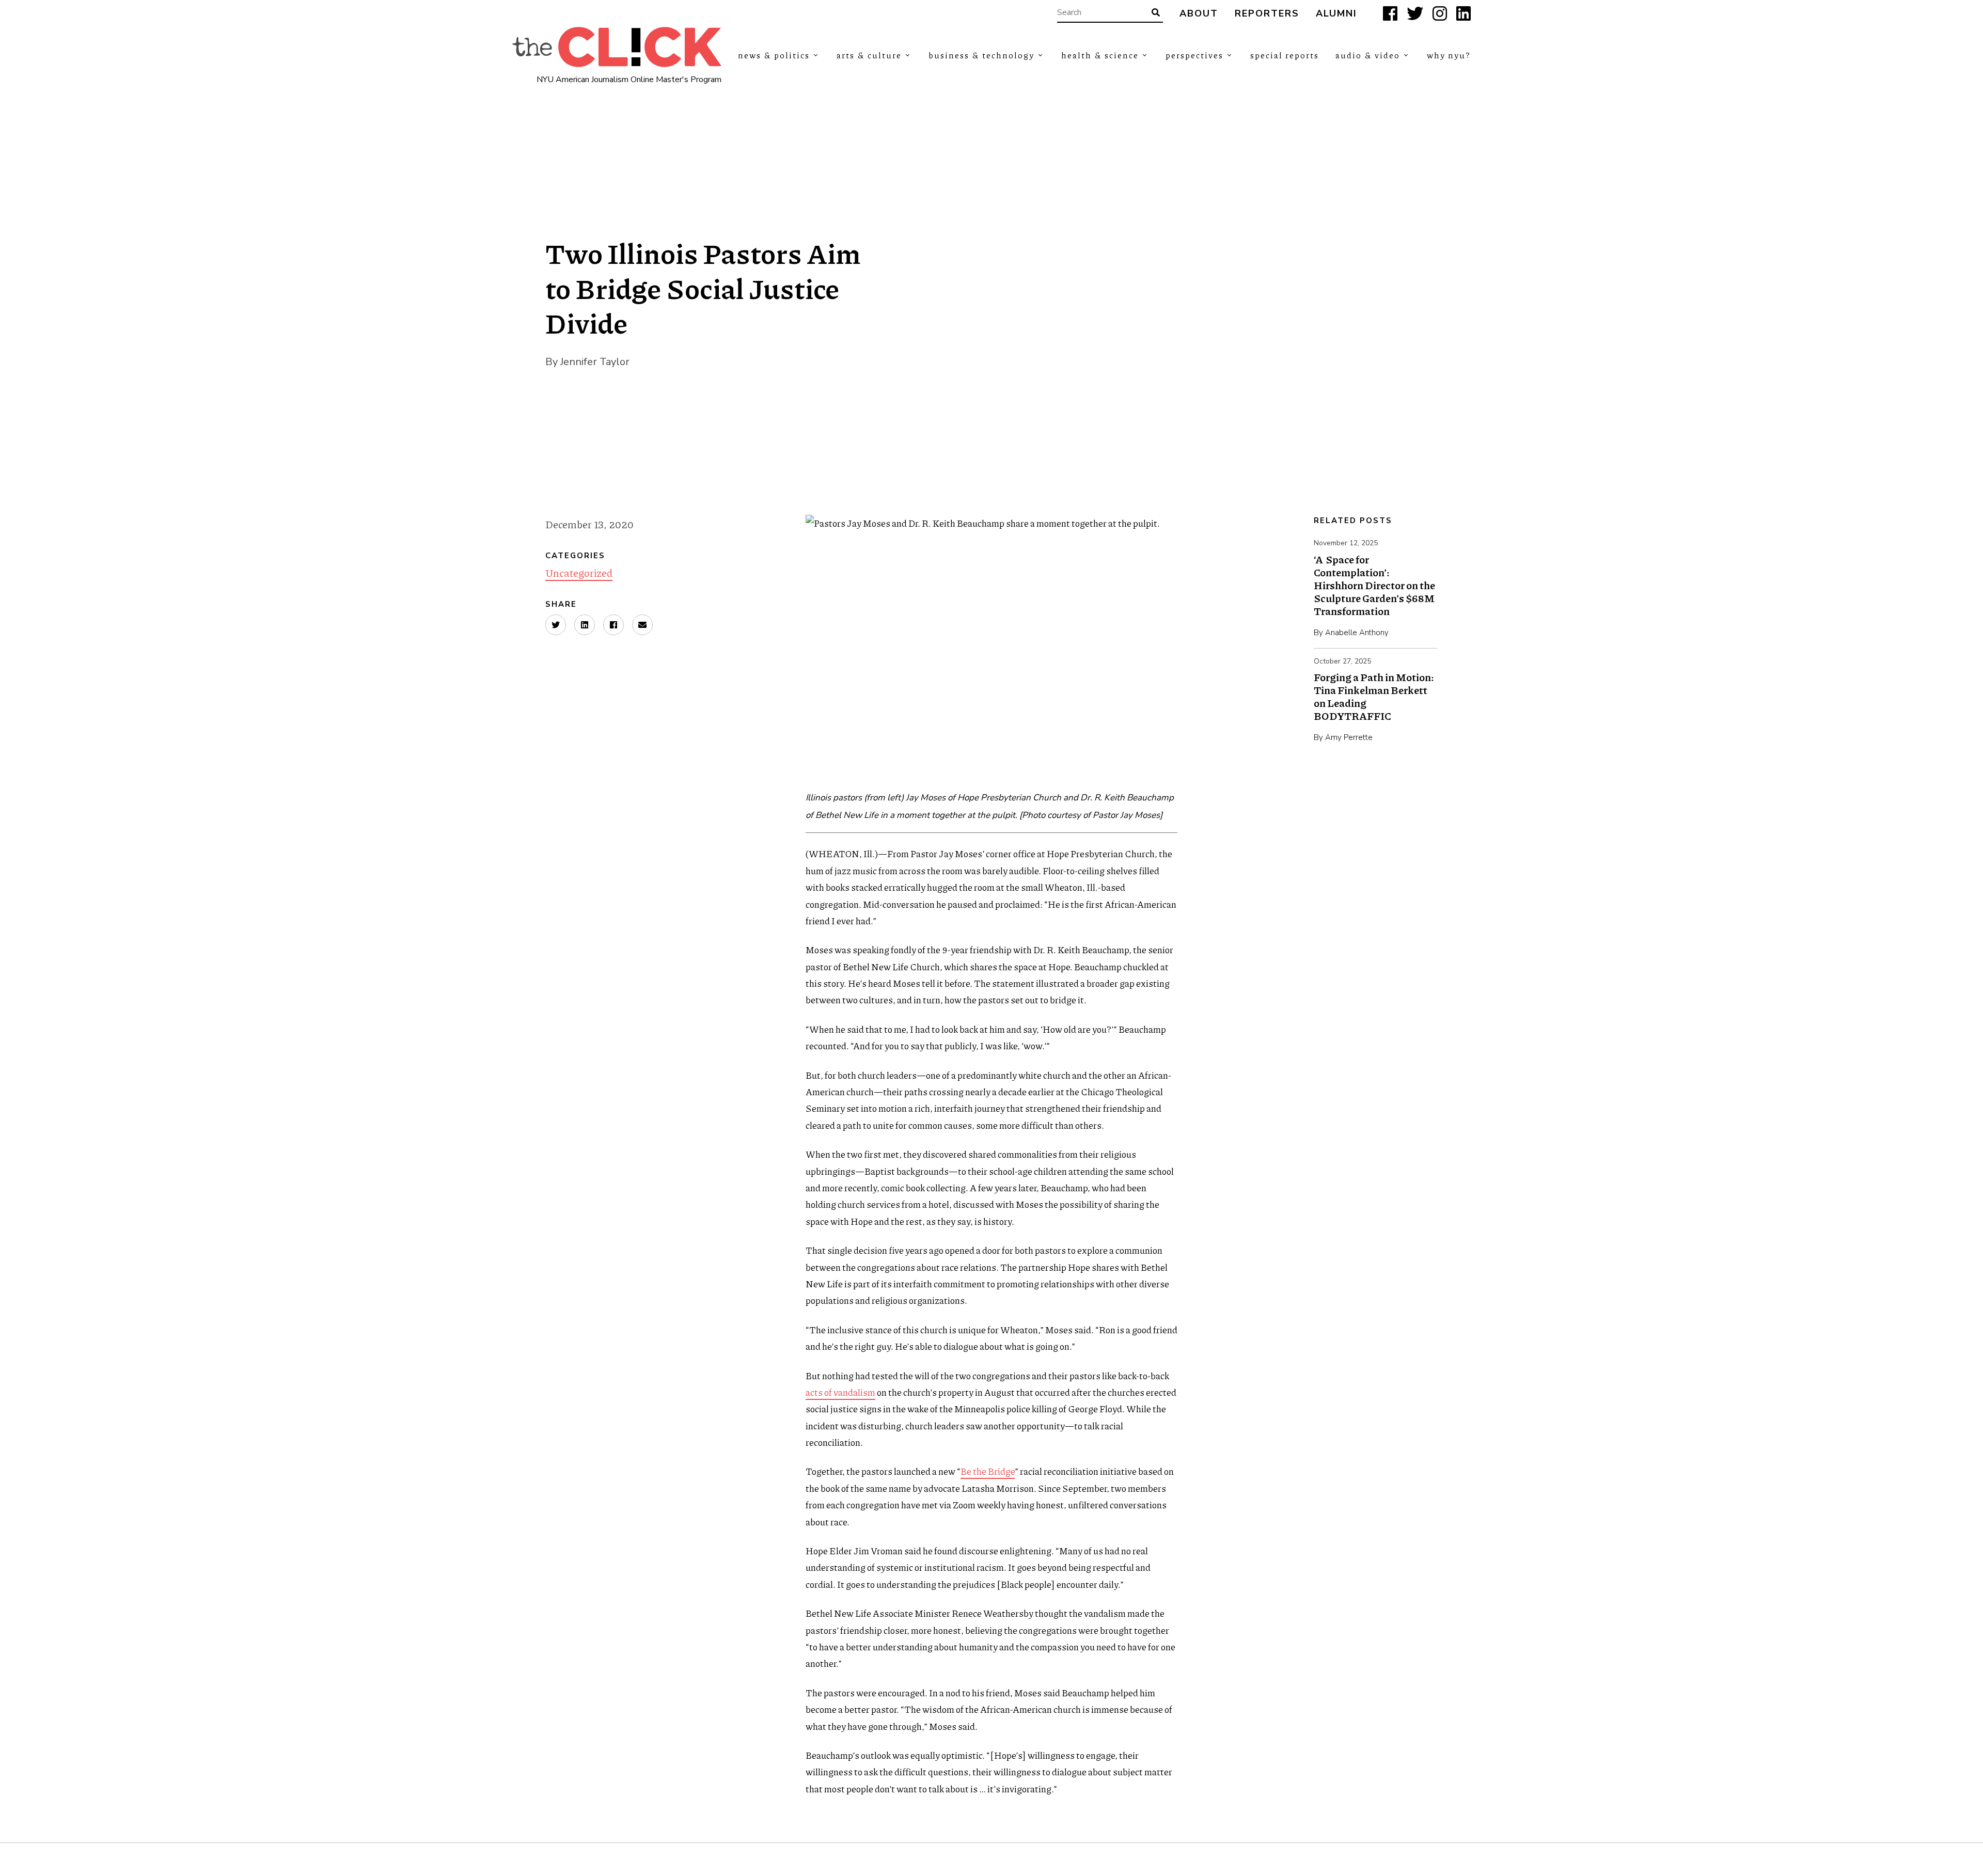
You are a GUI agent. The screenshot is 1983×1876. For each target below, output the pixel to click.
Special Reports (1285, 55)
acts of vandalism (840, 1392)
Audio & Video (1368, 55)
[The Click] (617, 47)
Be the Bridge (988, 1471)
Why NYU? (1449, 55)
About (1199, 14)
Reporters (1267, 14)
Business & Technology (981, 55)
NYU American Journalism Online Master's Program (629, 80)
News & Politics (774, 55)
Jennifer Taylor (595, 362)
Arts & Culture (869, 55)
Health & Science (1100, 55)
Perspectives (1194, 55)
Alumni (1336, 14)
